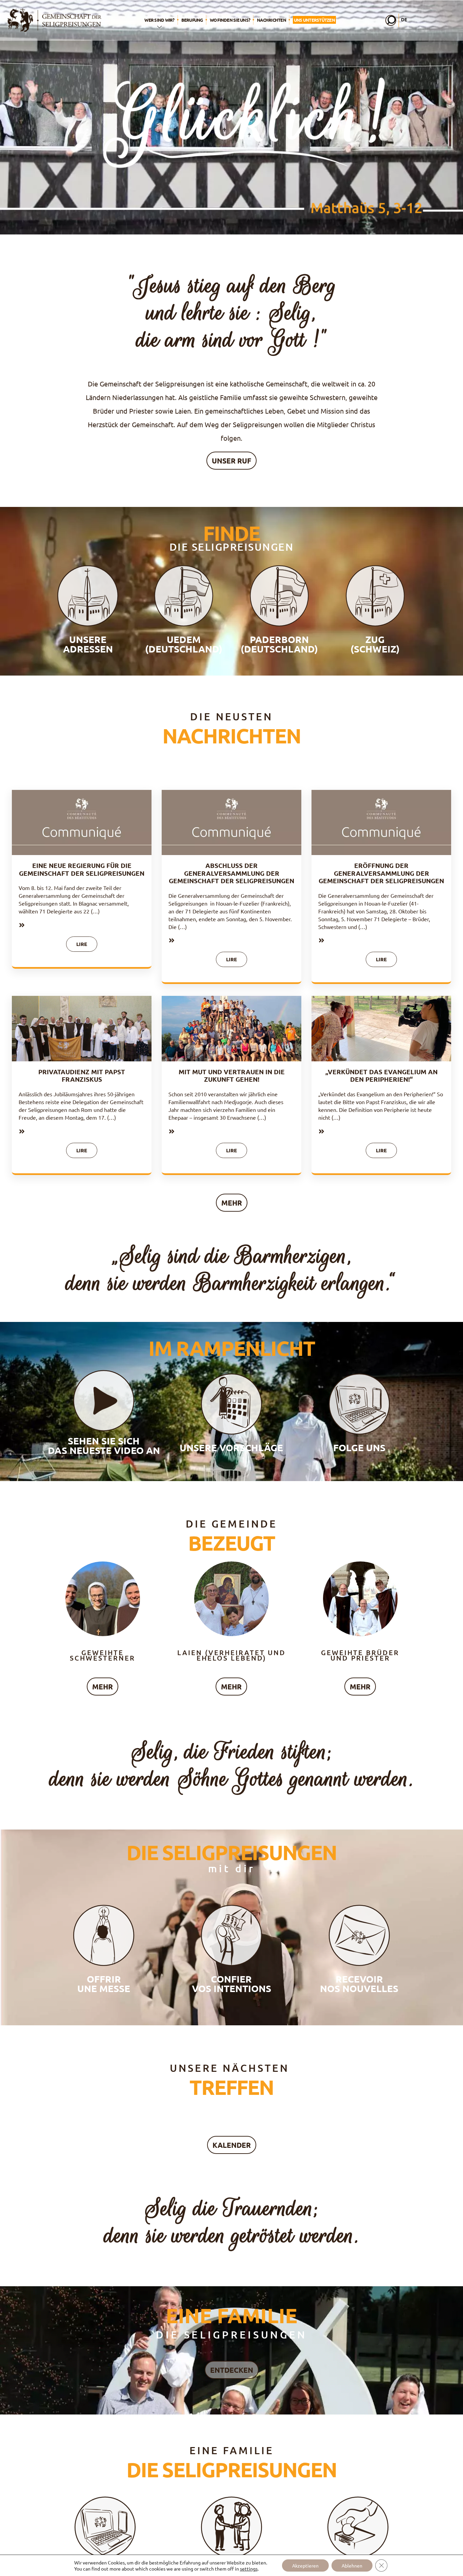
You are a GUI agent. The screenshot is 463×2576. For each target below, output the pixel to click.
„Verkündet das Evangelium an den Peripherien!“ (381, 1076)
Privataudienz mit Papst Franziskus (82, 1076)
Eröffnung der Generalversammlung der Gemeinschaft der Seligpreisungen (381, 873)
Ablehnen (352, 2565)
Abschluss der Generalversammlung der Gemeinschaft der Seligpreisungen (231, 873)
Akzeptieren (305, 2565)
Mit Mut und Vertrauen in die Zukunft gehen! (232, 1076)
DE (404, 19)
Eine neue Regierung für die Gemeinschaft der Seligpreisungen (82, 869)
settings (249, 2569)
